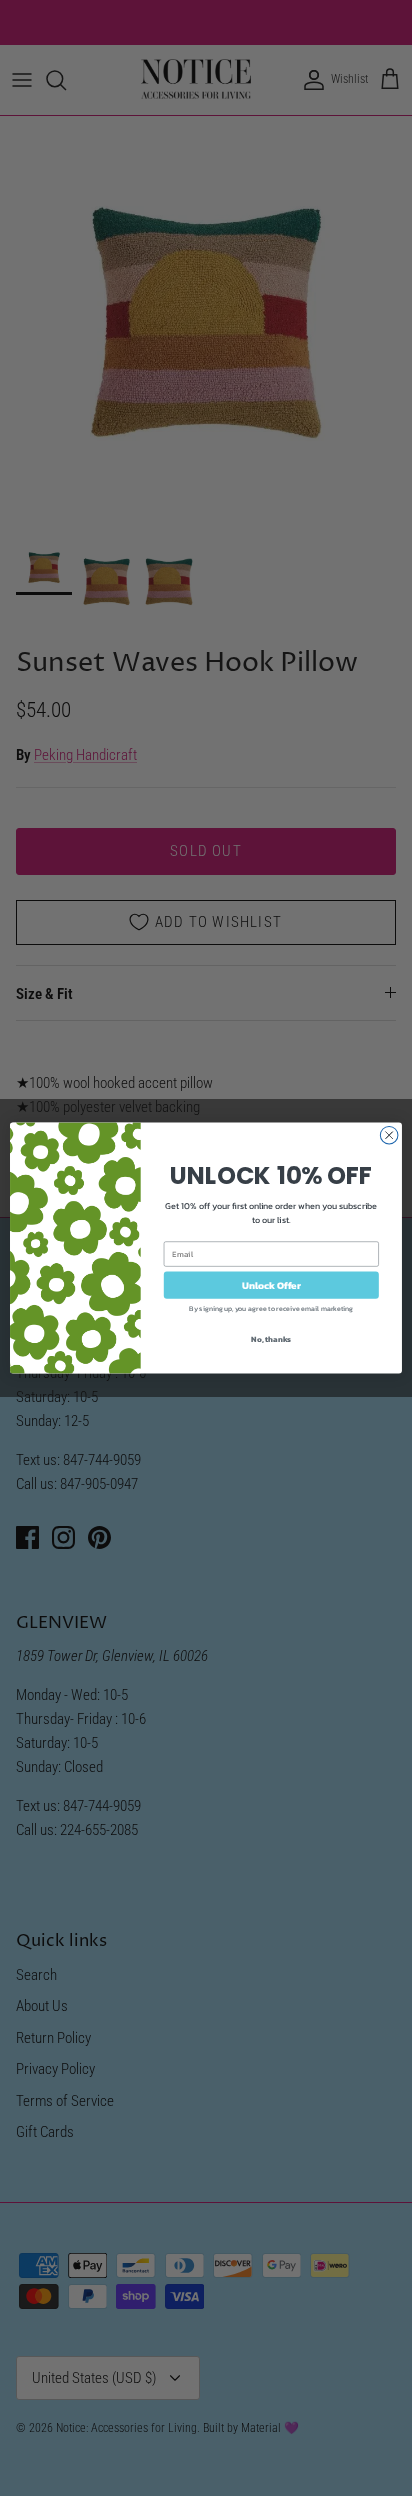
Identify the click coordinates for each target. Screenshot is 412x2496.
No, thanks (271, 1339)
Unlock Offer (271, 1284)
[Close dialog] (389, 1135)
